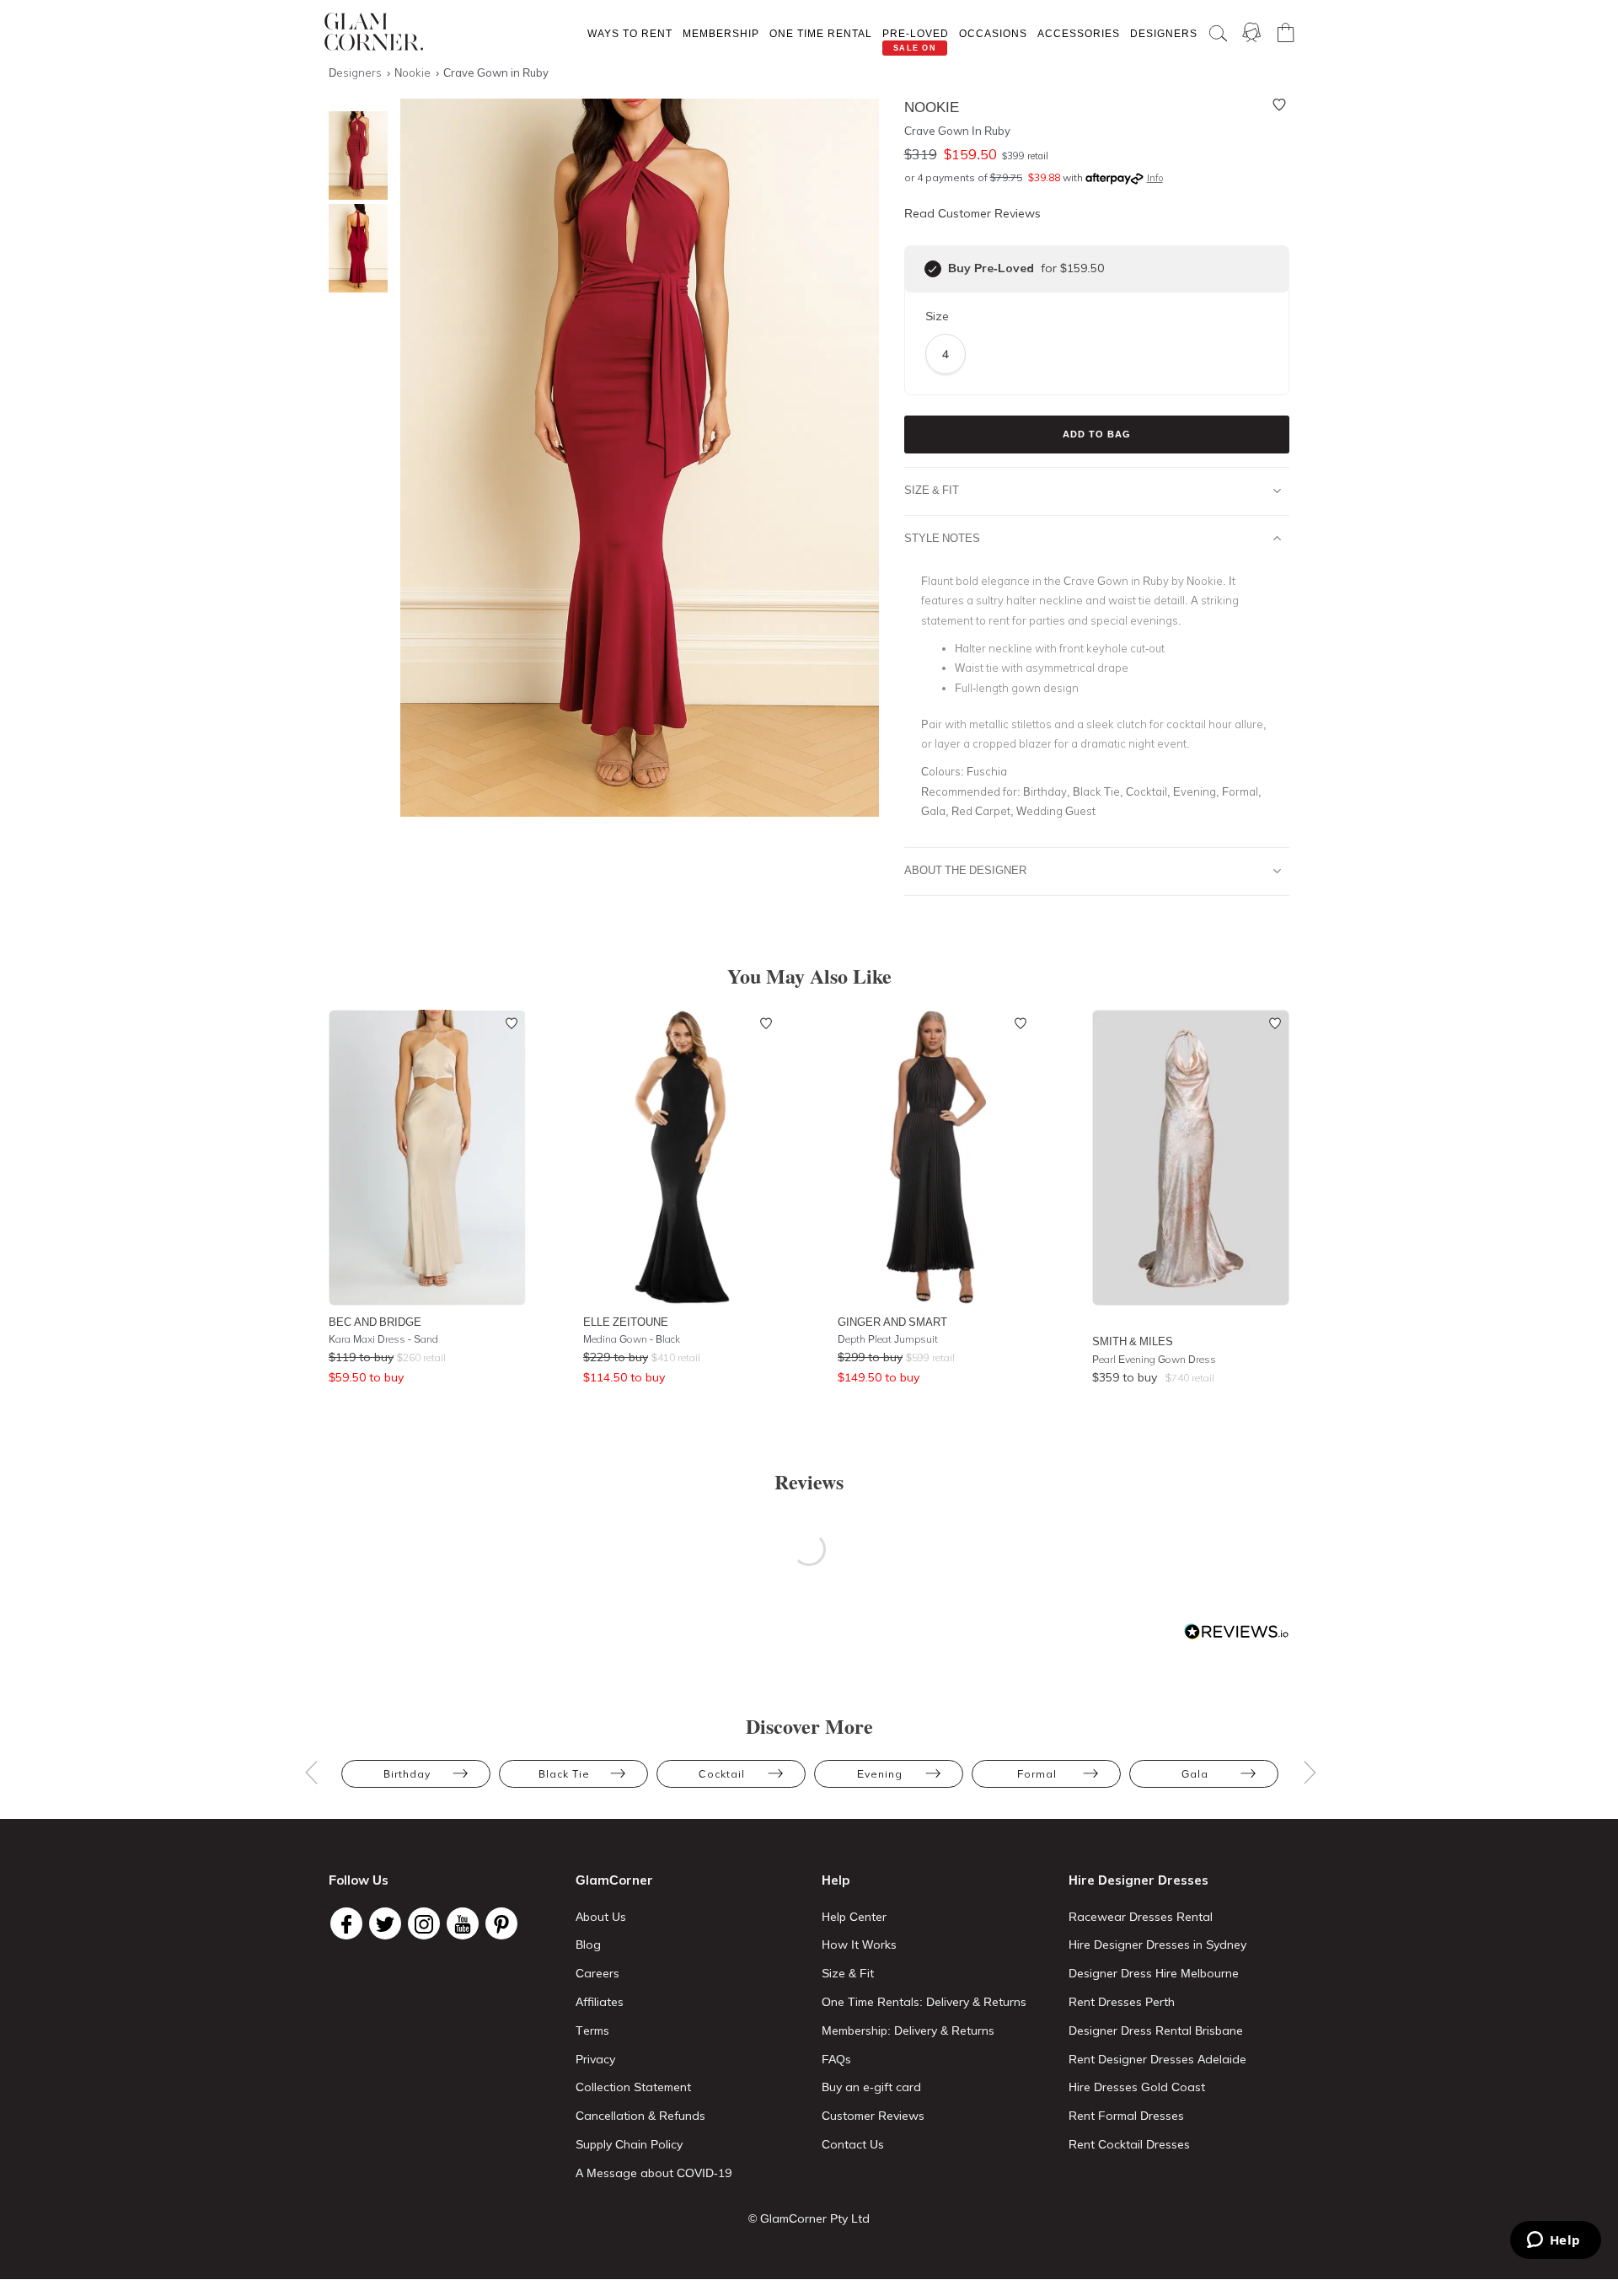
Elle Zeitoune (626, 1322)
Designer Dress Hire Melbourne (1154, 1973)
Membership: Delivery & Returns (908, 2030)
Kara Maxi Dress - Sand (383, 1339)
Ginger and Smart (892, 1322)
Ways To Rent (630, 33)
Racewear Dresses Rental (1141, 1917)
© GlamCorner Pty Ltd (809, 2218)
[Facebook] (346, 1923)
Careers (597, 1973)
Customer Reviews (873, 2116)
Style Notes (942, 538)
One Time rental (821, 33)
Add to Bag (1097, 434)
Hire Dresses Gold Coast (1137, 2087)
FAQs (836, 2059)
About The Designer (965, 870)
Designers (1164, 33)
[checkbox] (933, 269)
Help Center (854, 1917)
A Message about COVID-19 (654, 2173)
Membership (721, 33)
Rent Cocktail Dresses (1129, 2144)
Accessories (1079, 33)
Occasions (993, 33)
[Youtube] (463, 1923)
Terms (592, 2030)
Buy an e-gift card (871, 2087)
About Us (601, 1917)
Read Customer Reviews (972, 213)
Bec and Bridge (375, 1322)
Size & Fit (932, 490)
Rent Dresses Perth (1122, 2002)
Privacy (595, 2059)
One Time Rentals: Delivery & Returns (924, 2002)
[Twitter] (385, 1923)
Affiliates (600, 2002)
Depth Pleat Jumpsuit (888, 1339)
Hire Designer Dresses (1138, 1880)
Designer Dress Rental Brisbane (1156, 2030)
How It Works (859, 1945)
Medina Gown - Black (632, 1339)
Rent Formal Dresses (1126, 2116)
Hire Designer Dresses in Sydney (1157, 1945)
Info (1155, 178)
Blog (588, 1945)
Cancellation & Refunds (640, 2116)
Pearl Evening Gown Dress (1154, 1359)
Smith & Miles (1133, 1341)
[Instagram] (424, 1923)
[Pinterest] (501, 1923)
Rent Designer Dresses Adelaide (1157, 2059)
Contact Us (853, 2144)
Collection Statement (633, 2087)
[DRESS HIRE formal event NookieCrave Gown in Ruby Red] (354, 156)
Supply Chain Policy (629, 2144)
